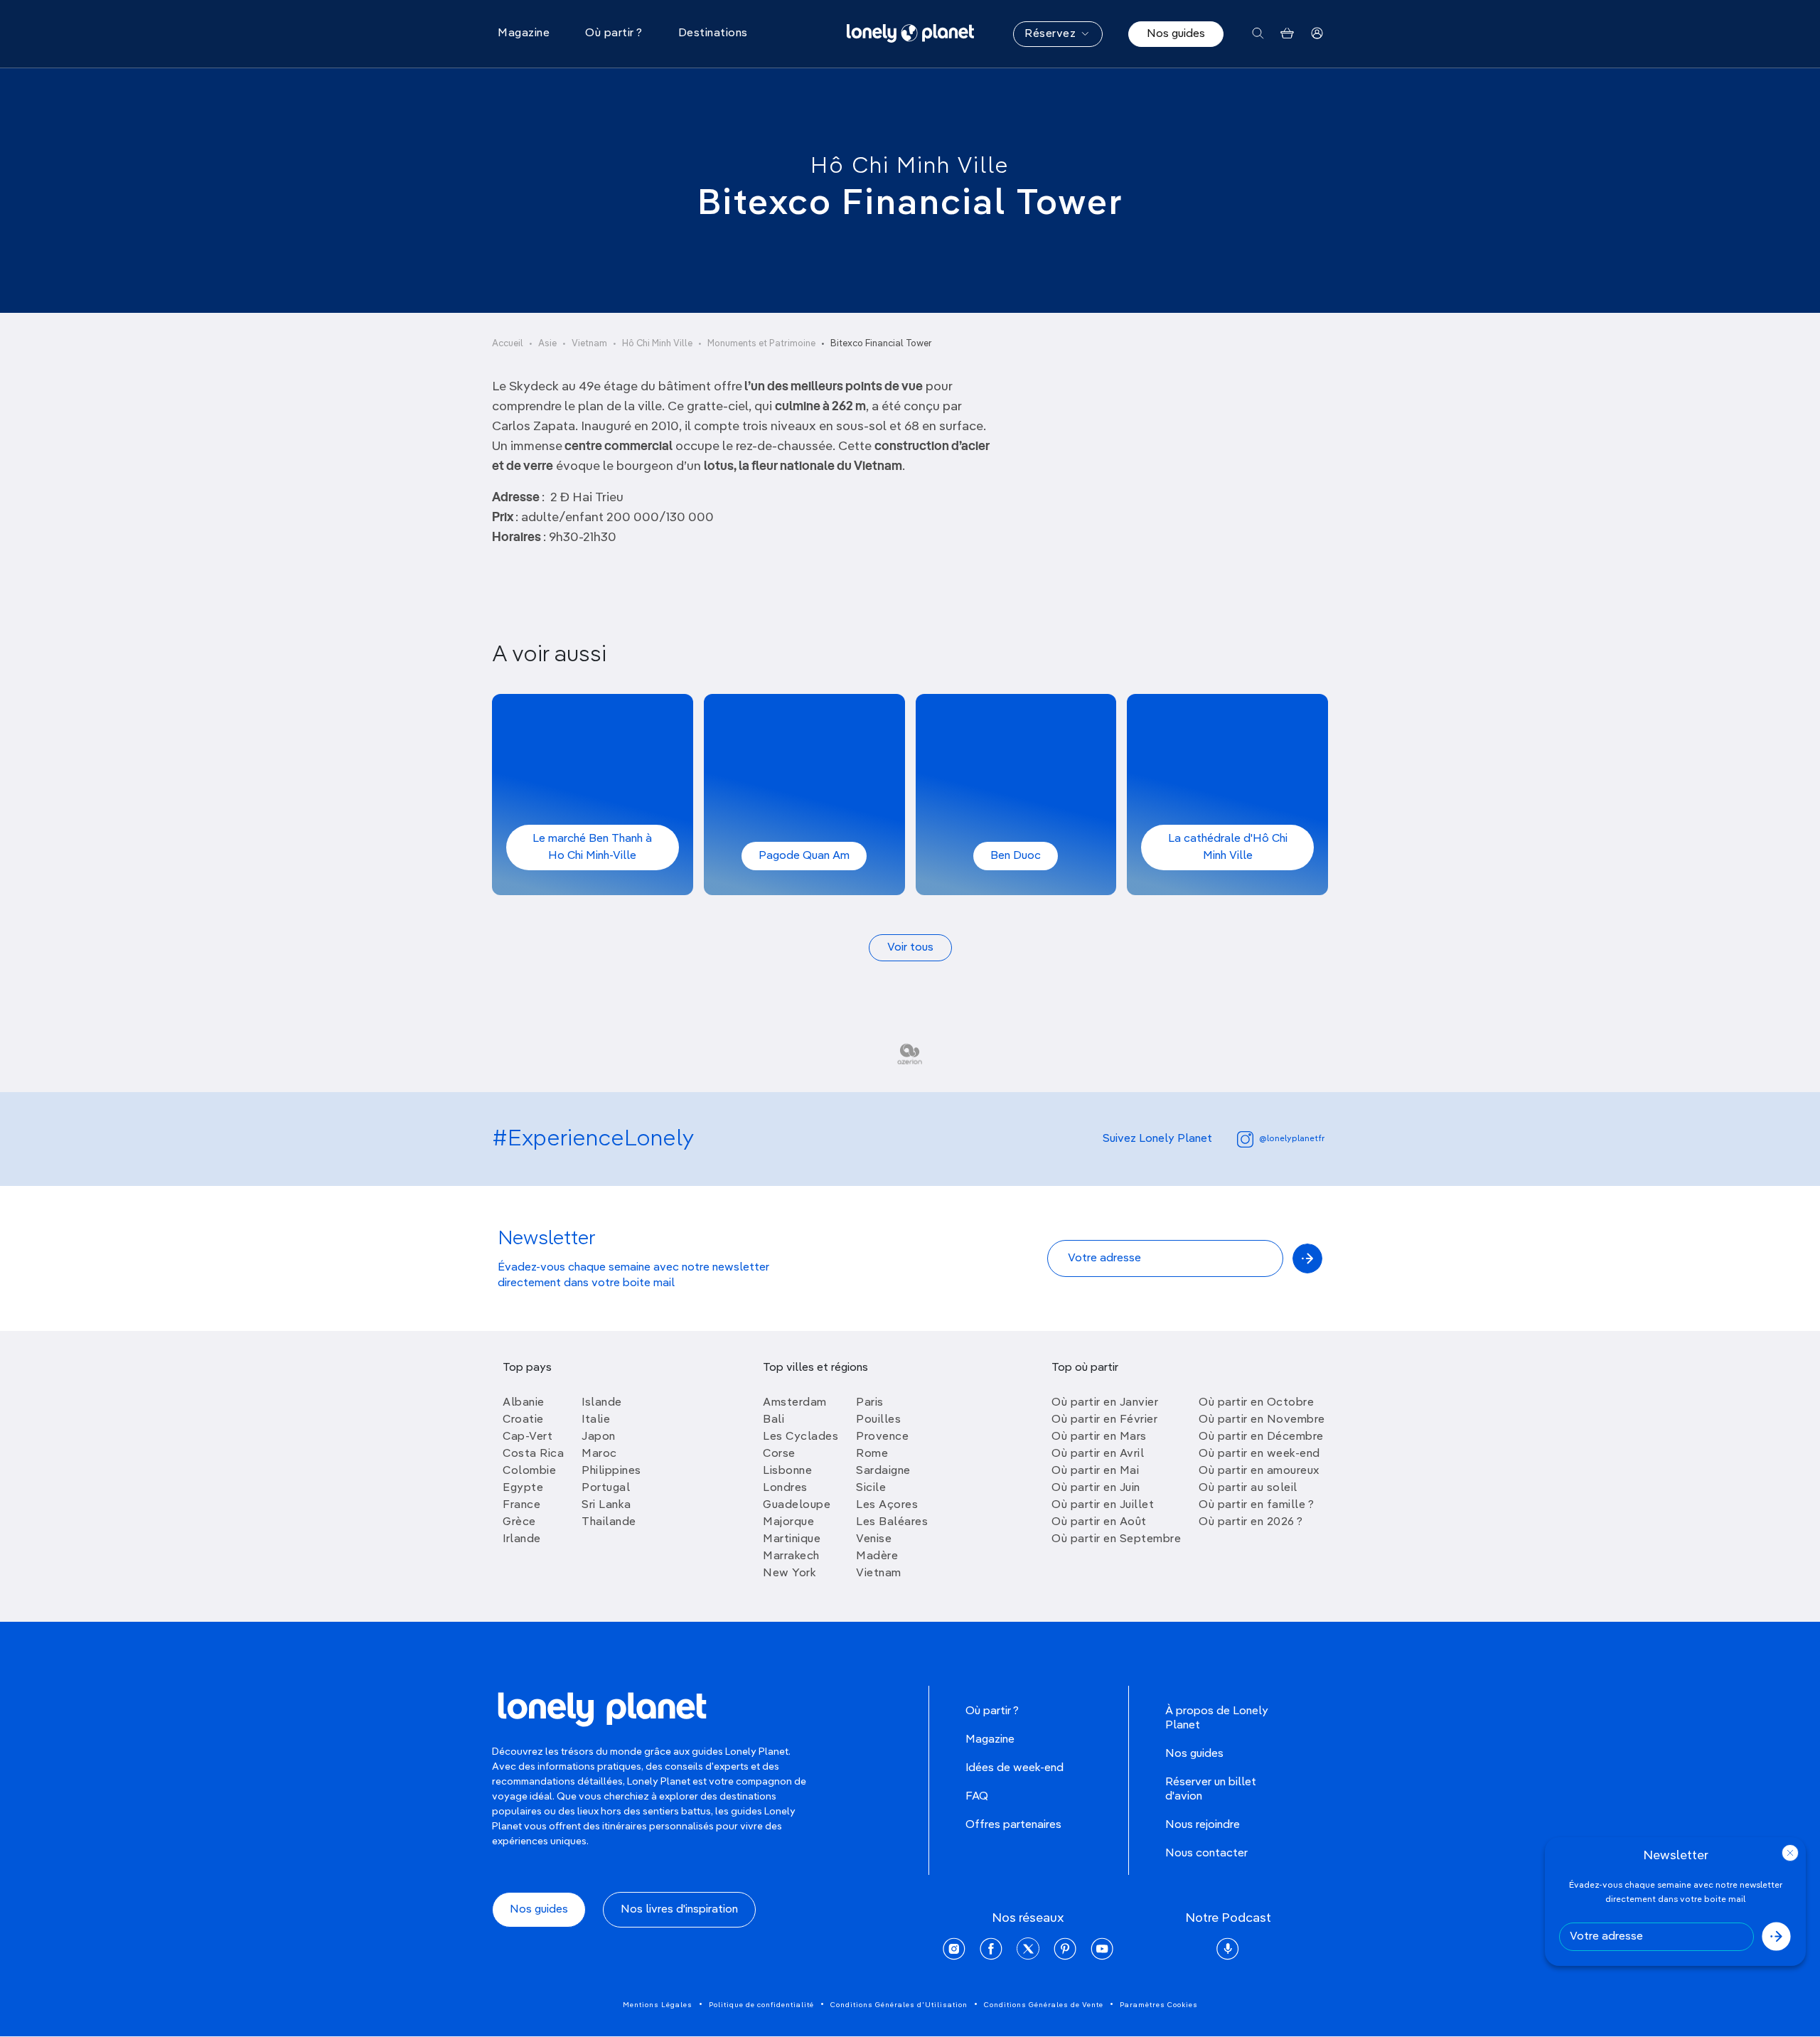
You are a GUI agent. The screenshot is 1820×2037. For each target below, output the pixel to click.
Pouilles (878, 1420)
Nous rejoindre (1203, 1825)
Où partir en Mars (1099, 1437)
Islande (602, 1403)
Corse (779, 1454)
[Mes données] (1317, 34)
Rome (872, 1454)
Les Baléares (892, 1522)
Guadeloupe (797, 1505)
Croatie (523, 1420)
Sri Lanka (606, 1505)
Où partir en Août (1099, 1522)
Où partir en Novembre (1262, 1420)
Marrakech (791, 1556)
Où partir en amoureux (1259, 1471)
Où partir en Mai (1095, 1471)
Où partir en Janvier (1105, 1403)
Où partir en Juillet (1103, 1505)
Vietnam (589, 344)
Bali (773, 1420)
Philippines (611, 1471)
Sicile (871, 1488)
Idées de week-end (1015, 1768)
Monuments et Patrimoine (761, 344)
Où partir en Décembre (1261, 1437)
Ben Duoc (1016, 856)
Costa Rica (533, 1454)
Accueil (508, 344)
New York (789, 1573)
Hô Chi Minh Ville (910, 166)
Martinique (792, 1539)
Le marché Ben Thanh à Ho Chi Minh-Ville (592, 848)
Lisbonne (787, 1471)
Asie (547, 344)
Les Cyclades (801, 1437)
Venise (874, 1539)
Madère (877, 1556)
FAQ (977, 1797)
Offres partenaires (1013, 1825)
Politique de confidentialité (761, 2005)
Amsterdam (795, 1403)
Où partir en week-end (1259, 1454)
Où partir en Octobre (1256, 1403)
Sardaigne (883, 1471)
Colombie (529, 1471)
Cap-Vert (528, 1437)
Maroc (599, 1454)
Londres (785, 1488)
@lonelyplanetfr (1292, 1139)
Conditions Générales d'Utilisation (899, 2005)
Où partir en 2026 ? (1251, 1522)
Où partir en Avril (1098, 1454)
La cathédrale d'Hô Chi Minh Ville (1228, 848)
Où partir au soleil (1248, 1488)
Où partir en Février (1104, 1420)
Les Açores (887, 1505)
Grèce (519, 1522)
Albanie (524, 1403)
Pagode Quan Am (804, 856)
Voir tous (910, 948)
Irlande (522, 1539)
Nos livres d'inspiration (679, 1910)
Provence (882, 1437)
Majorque (788, 1522)
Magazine (990, 1740)
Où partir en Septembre (1116, 1539)
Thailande (609, 1522)
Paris (870, 1403)
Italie (596, 1420)
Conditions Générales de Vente (1044, 2005)
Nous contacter (1206, 1854)
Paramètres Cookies (1159, 2005)
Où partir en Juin (1096, 1488)
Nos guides (1176, 34)
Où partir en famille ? (1256, 1505)
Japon (599, 1437)
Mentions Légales (658, 2005)
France (521, 1505)
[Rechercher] (1258, 34)
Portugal (606, 1488)
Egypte (523, 1488)
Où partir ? (992, 1711)
